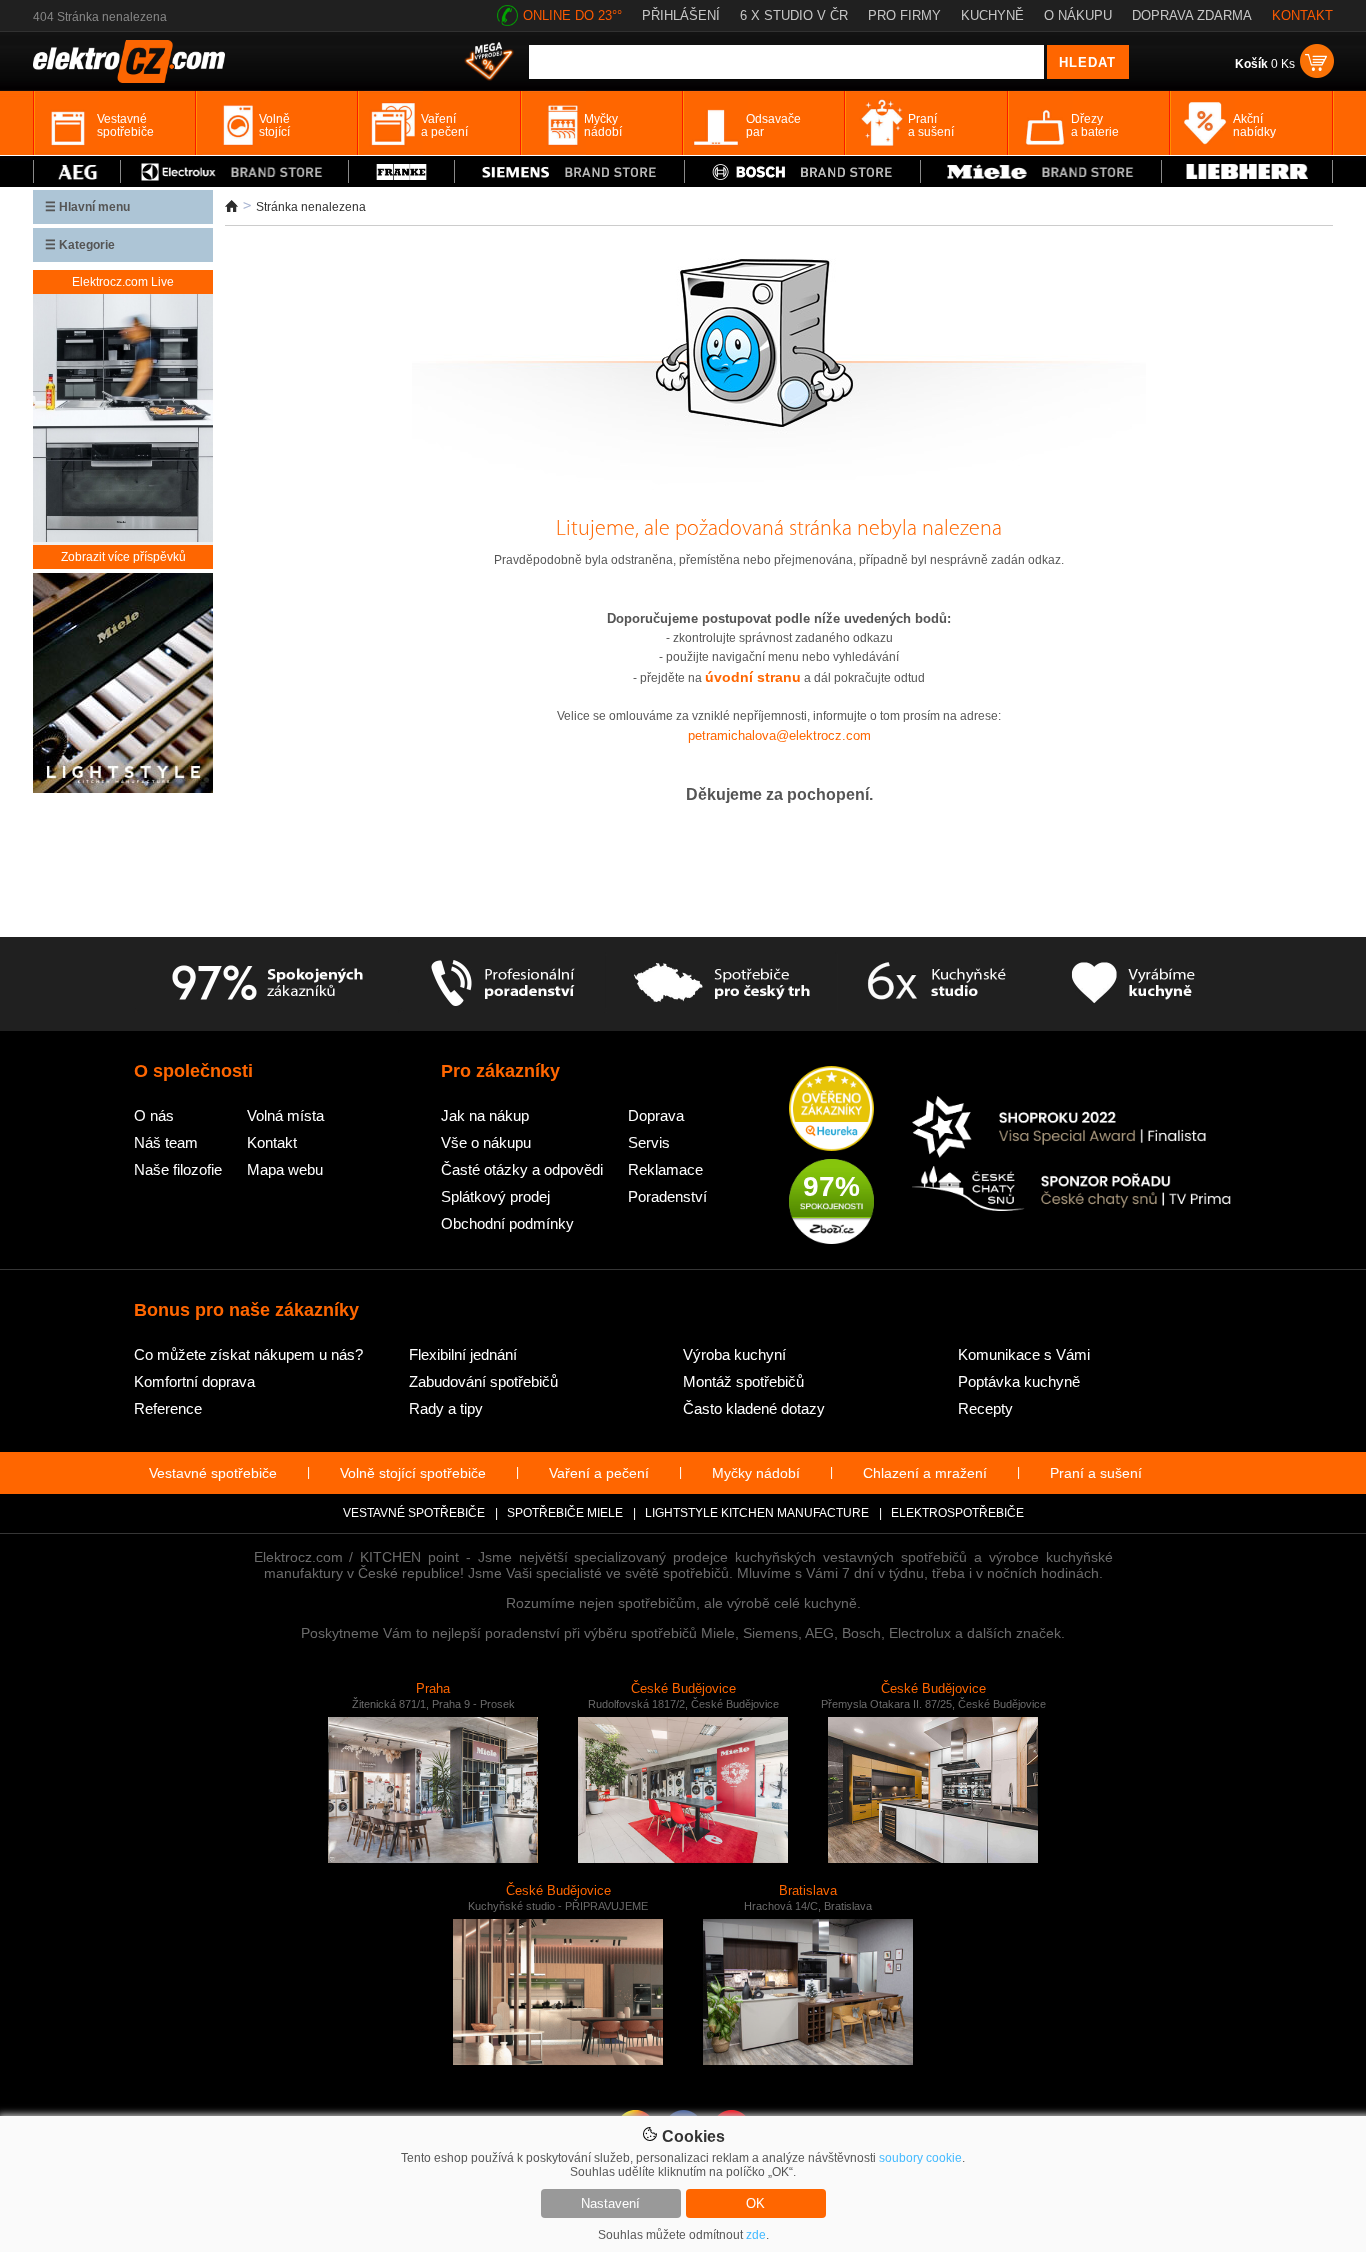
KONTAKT (1302, 15)
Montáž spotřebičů (743, 1381)
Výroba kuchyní (734, 1354)
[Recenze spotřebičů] (267, 984)
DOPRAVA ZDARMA (1192, 15)
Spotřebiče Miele (565, 1513)
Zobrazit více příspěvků (123, 557)
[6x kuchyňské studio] (936, 984)
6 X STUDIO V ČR (794, 15)
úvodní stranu (753, 677)
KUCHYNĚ (992, 15)
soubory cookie (920, 2158)
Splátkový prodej (495, 1196)
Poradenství (667, 1196)
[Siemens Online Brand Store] (569, 171)
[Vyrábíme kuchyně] (1133, 984)
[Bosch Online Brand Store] (802, 171)
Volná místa (285, 1115)
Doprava (656, 1115)
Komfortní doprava (194, 1381)
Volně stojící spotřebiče (413, 1473)
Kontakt (272, 1142)
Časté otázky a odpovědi (522, 1169)
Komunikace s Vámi (1024, 1354)
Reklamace (665, 1169)
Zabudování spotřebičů (483, 1381)
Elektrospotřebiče (957, 1513)
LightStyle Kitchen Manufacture (757, 1513)
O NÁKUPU (1078, 15)
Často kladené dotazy (754, 1408)
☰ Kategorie (80, 245)
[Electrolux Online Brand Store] (235, 171)
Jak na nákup (485, 1115)
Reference (168, 1408)
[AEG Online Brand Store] (77, 171)
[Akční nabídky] (489, 63)
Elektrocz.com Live (123, 282)
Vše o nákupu (486, 1142)
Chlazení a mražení (925, 1473)
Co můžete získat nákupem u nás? (248, 1354)
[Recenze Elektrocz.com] (831, 1110)
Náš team (166, 1142)
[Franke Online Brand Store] (401, 171)
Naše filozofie (178, 1169)
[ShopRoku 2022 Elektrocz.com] (1072, 1128)
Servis (649, 1142)
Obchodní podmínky (507, 1223)
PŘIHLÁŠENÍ (681, 15)
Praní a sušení (1096, 1473)
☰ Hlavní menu (87, 207)
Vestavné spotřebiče (213, 1473)
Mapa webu (285, 1169)
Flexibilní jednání (463, 1354)
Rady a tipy (446, 1408)
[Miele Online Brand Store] (1041, 171)
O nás (154, 1115)
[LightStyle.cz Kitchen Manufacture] (123, 684)
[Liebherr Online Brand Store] (1247, 171)
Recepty (985, 1408)
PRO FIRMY (904, 15)
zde (756, 2235)
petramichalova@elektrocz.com (779, 735)
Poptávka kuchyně (1019, 1381)
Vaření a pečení (599, 1473)
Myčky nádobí (756, 1473)
